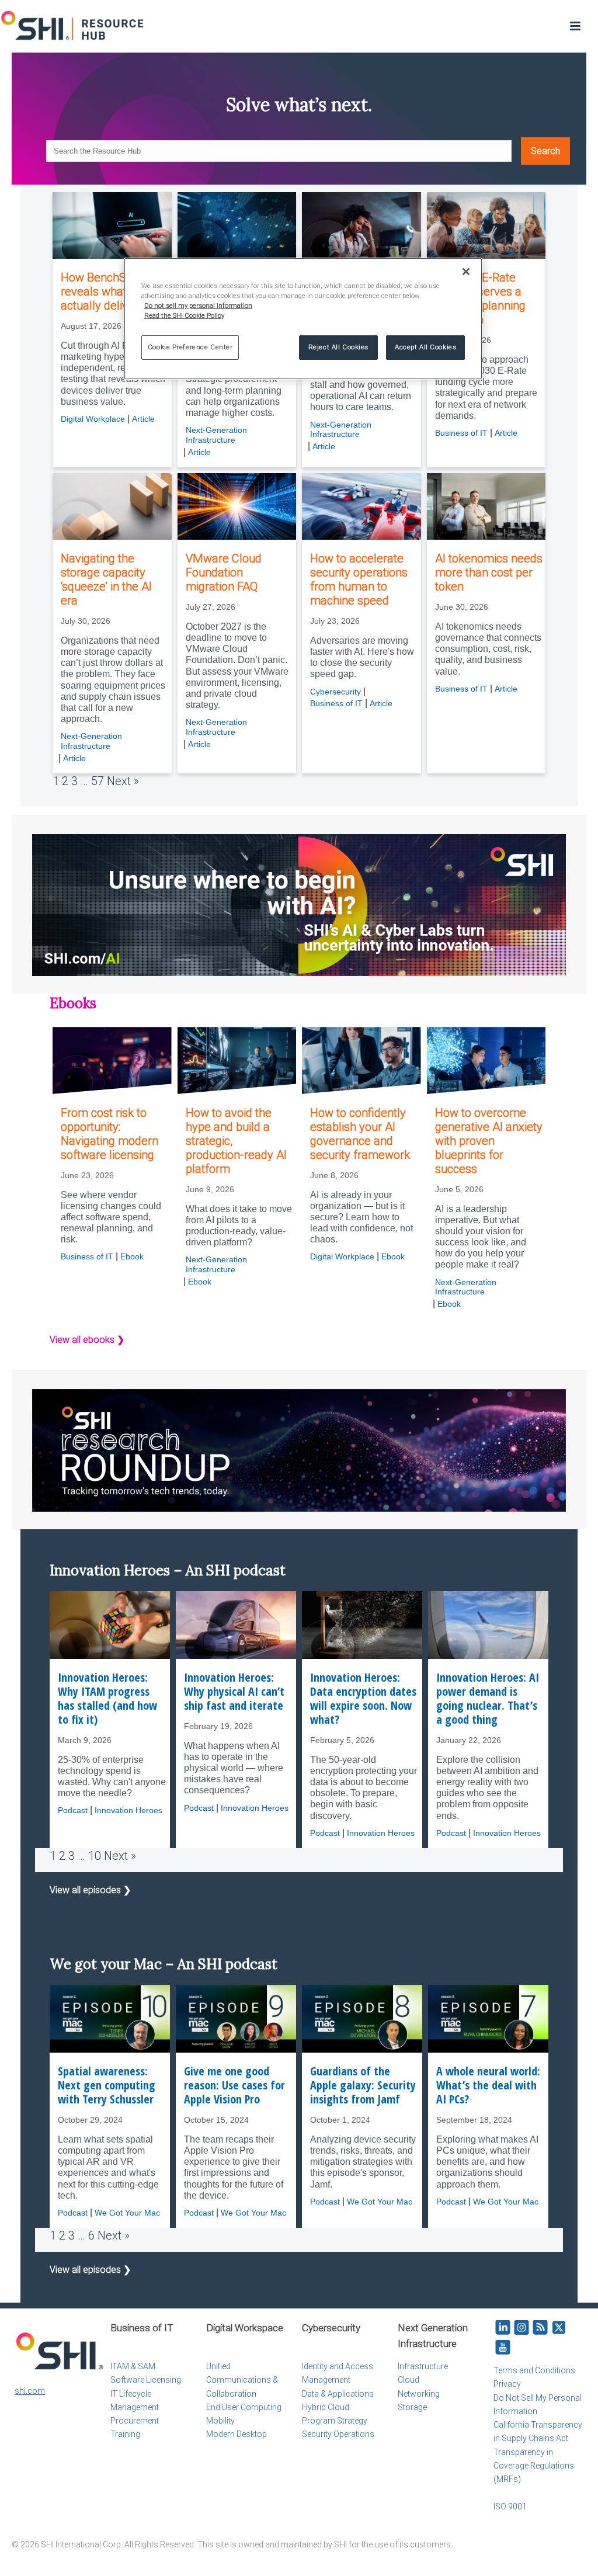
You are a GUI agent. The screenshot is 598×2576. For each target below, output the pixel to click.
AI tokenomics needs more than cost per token (489, 572)
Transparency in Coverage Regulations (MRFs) (534, 2466)
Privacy (507, 2384)
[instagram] (521, 2328)
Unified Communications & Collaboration (242, 2380)
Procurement (135, 2421)
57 (98, 781)
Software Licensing (146, 2380)
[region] (303, 319)
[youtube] (503, 2348)
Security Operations (338, 2434)
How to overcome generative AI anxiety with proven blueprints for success (489, 1141)
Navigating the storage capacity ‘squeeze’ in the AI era (106, 579)
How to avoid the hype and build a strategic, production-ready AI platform (236, 1141)
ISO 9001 (510, 2506)
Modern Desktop (237, 2434)
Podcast (73, 1810)
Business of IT (461, 433)
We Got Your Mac (127, 2213)
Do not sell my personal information (198, 305)
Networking (419, 2394)
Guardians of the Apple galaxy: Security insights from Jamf (363, 2085)
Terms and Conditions (534, 2370)
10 (95, 1856)
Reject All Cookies (338, 347)
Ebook (132, 1256)
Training (125, 2434)
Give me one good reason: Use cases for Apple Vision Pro (234, 2085)
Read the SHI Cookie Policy (184, 315)
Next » (123, 781)
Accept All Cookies (425, 347)
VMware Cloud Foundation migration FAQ (224, 572)
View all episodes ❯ (90, 1890)
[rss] (540, 2328)
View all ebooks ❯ (87, 1340)
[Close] (466, 272)
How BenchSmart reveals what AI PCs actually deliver (112, 291)
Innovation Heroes (128, 1810)
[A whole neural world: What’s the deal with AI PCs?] (488, 2019)
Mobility (220, 2421)
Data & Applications (338, 2394)
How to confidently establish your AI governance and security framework (360, 1134)
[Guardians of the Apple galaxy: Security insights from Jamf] (362, 2019)
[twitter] (559, 2328)
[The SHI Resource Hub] (73, 26)
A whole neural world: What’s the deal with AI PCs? (488, 2085)
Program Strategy (335, 2421)
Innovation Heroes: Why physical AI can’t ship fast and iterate (234, 1692)
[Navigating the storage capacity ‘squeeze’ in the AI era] (112, 506)
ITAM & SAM (133, 2366)
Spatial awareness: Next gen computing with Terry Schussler (107, 2085)
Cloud (408, 2380)
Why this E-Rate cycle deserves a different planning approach (480, 298)
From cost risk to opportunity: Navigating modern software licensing (109, 1134)
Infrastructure (423, 2366)
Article (143, 419)
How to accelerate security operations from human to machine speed (359, 579)
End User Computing (244, 2407)
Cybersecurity (335, 692)
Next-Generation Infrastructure (216, 435)
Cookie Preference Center (190, 347)
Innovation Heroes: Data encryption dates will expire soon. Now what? (363, 1699)
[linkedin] (503, 2328)
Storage (412, 2407)
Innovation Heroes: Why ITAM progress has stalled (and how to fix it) (107, 1699)
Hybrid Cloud (326, 2407)
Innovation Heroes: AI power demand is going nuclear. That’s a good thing (488, 1699)
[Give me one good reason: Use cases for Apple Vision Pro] (236, 2019)
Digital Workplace (93, 419)
